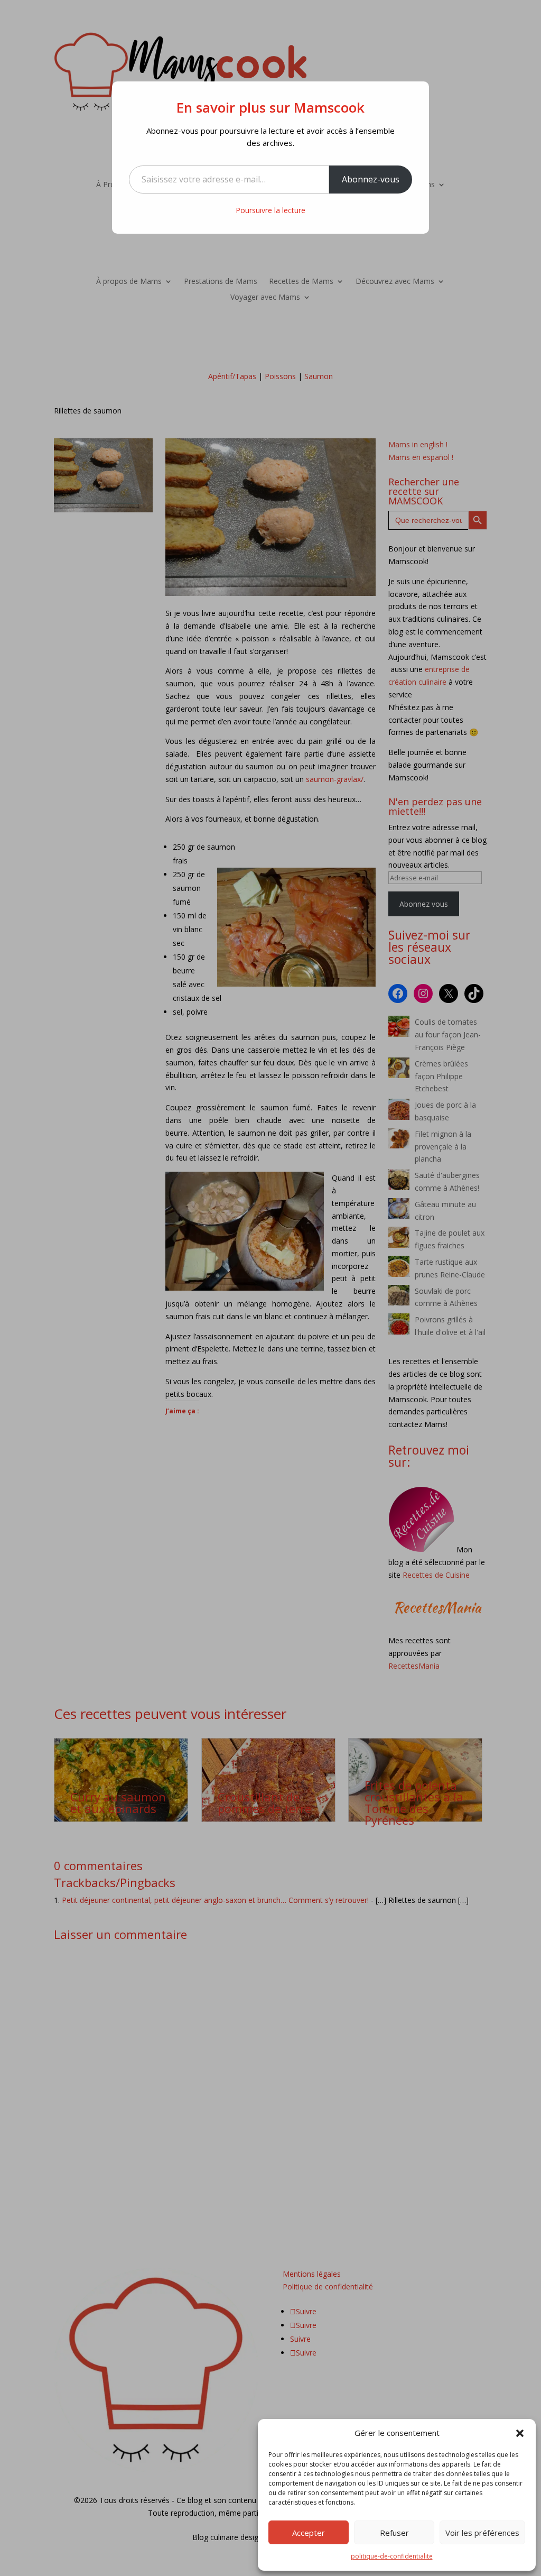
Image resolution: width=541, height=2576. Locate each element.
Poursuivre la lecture (270, 210)
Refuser (394, 2533)
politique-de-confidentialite (392, 2556)
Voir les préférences (482, 2533)
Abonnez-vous (371, 179)
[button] (520, 2433)
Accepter (309, 2533)
